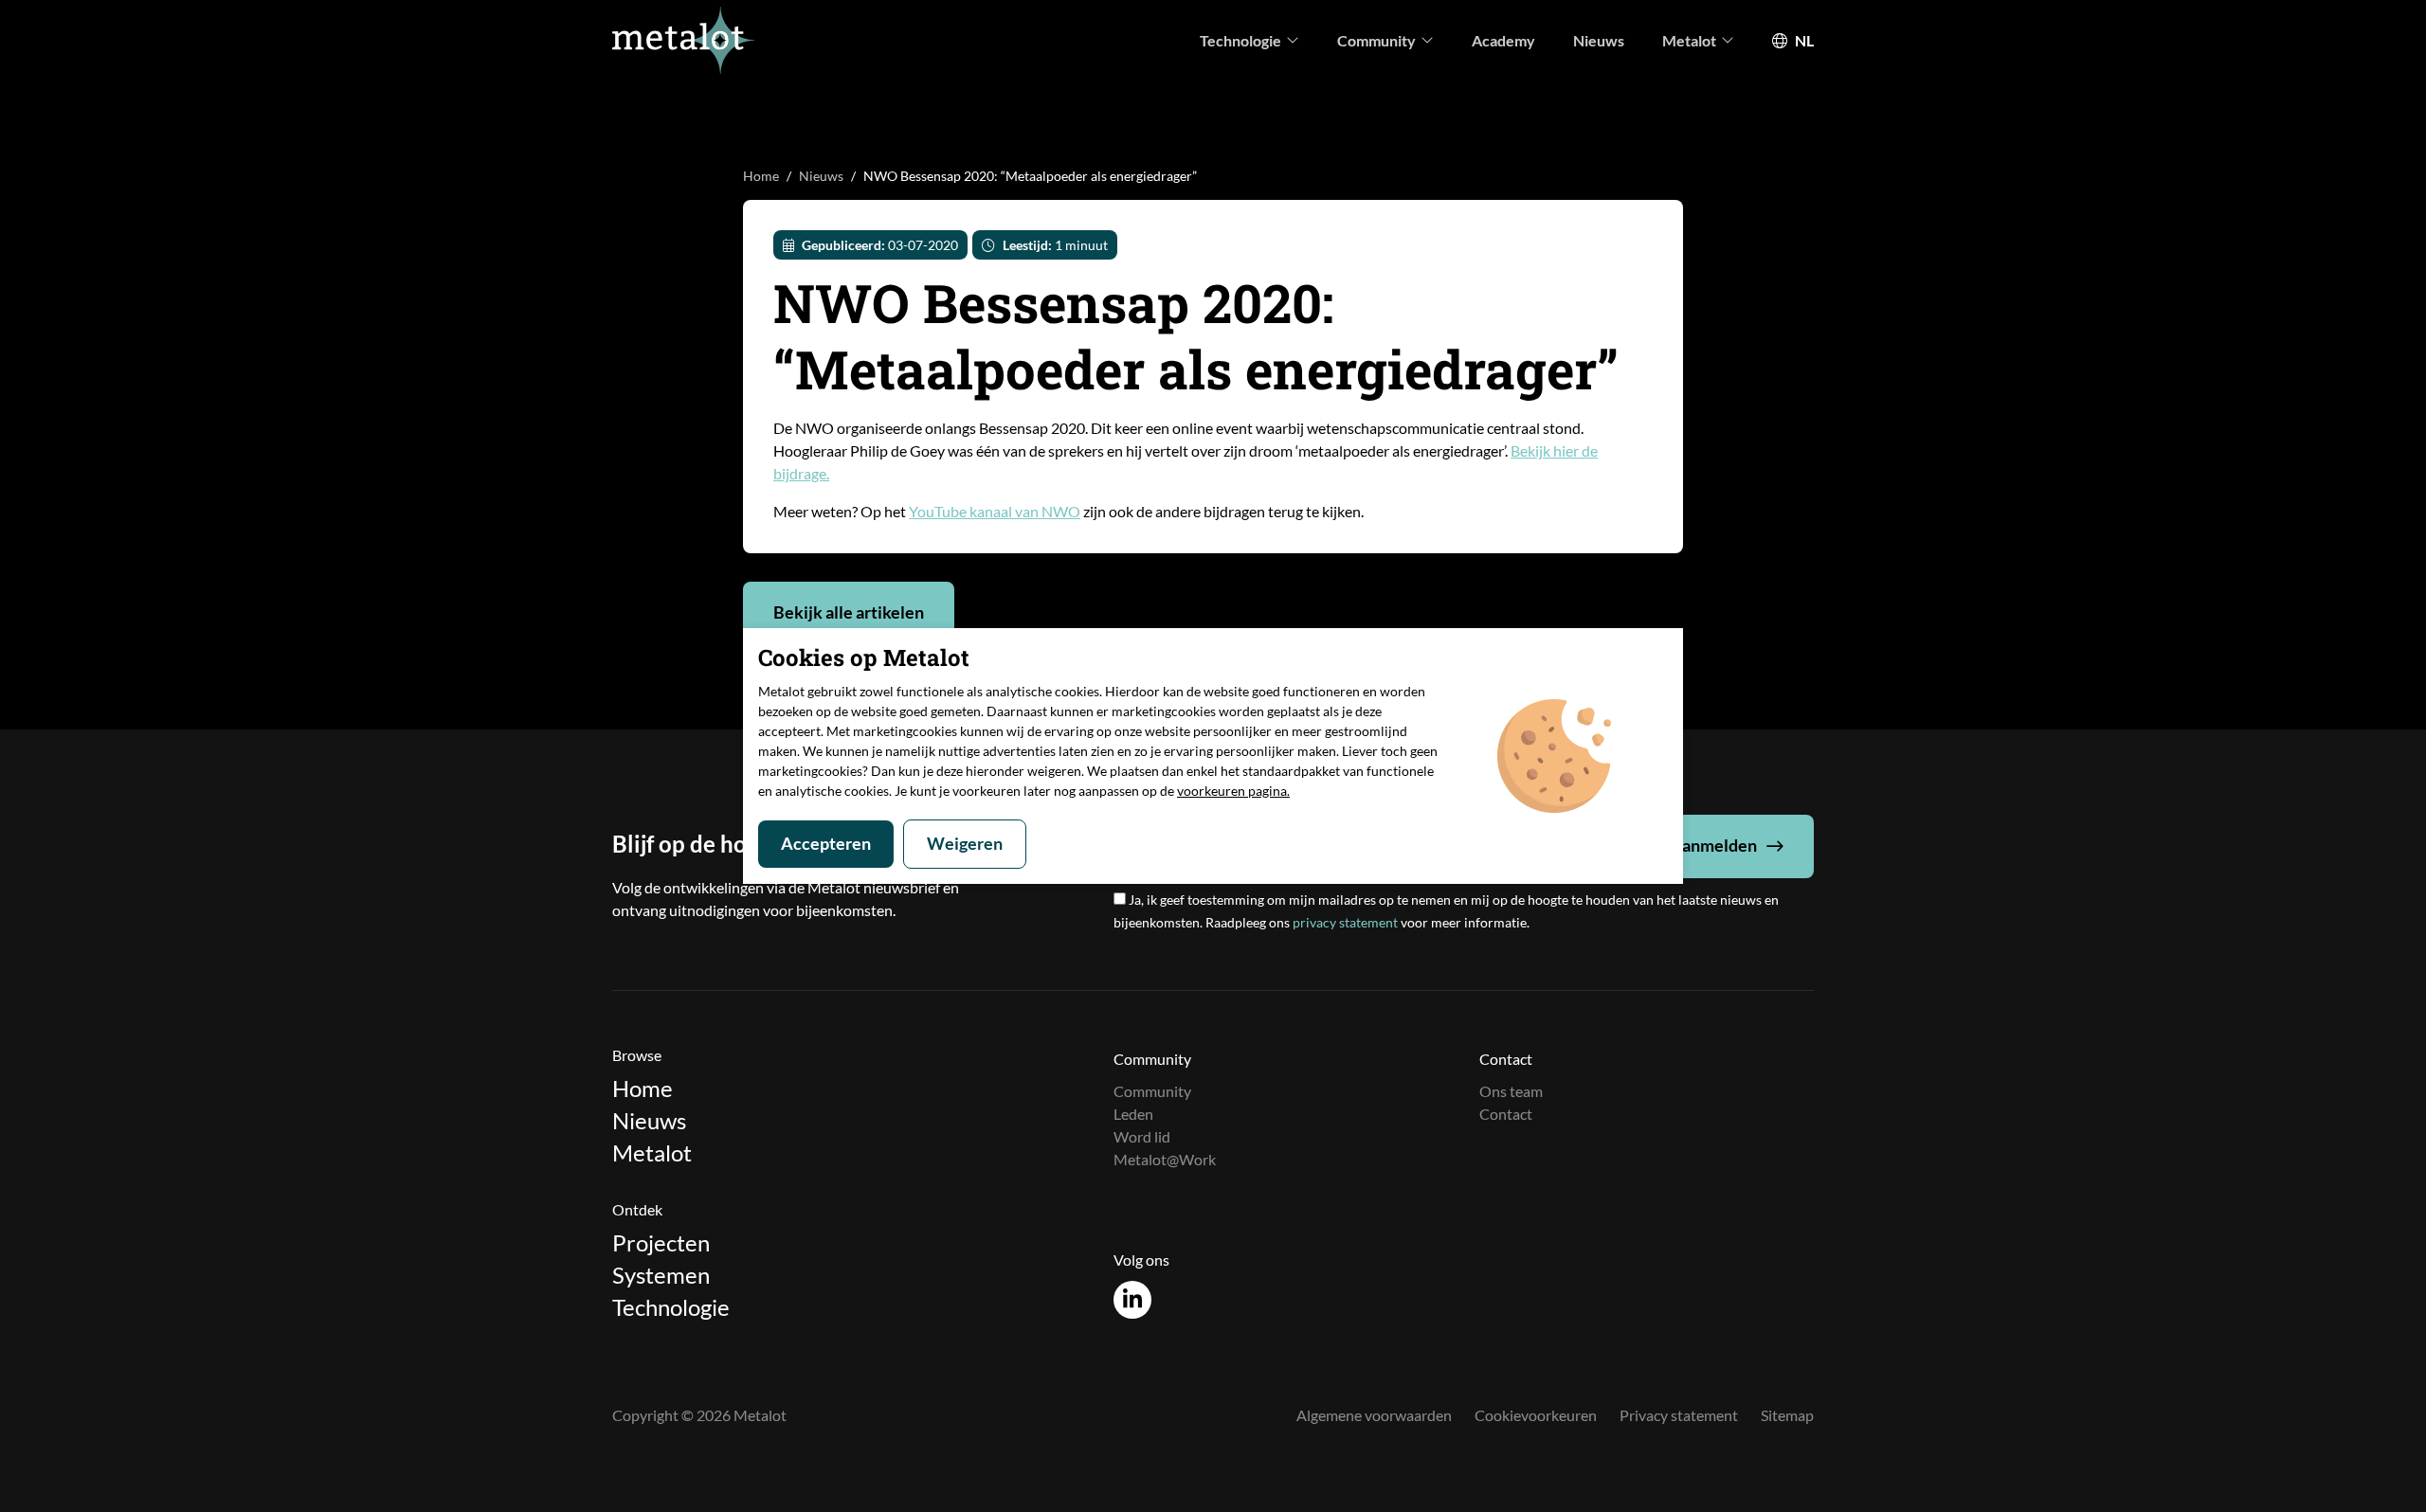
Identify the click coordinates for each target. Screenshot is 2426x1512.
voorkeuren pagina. (1233, 791)
